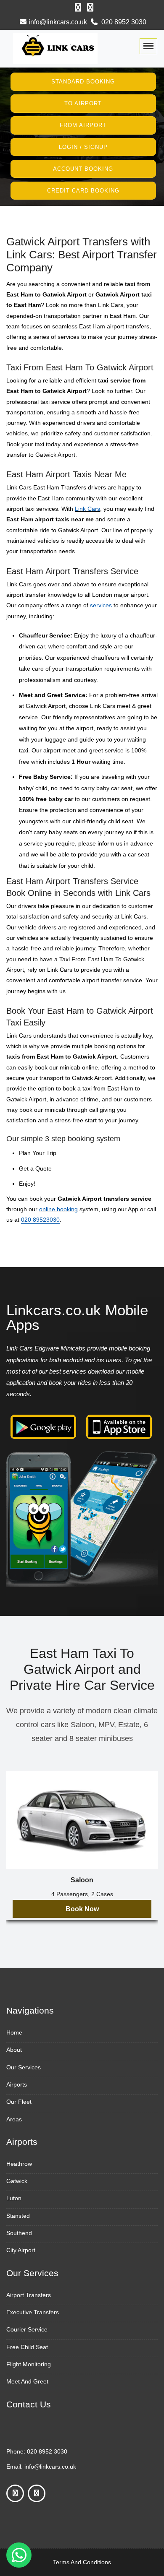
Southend (19, 2233)
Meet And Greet (27, 2381)
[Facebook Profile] (78, 8)
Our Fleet (19, 2102)
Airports (17, 2084)
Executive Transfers (33, 2312)
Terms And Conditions (82, 2562)
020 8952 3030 (123, 22)
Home (14, 2032)
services (101, 605)
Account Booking (83, 169)
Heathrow (19, 2164)
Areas (14, 2119)
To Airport (83, 103)
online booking (58, 1209)
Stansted (18, 2216)
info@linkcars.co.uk (58, 22)
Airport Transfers (29, 2295)
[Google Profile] (90, 8)
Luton (14, 2198)
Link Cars (87, 509)
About (14, 2050)
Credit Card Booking (83, 190)
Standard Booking (83, 82)
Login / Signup (83, 147)
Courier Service (27, 2329)
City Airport (21, 2250)
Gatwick (17, 2181)
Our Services (24, 2067)
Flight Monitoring (29, 2364)
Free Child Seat (27, 2347)
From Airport (83, 125)
